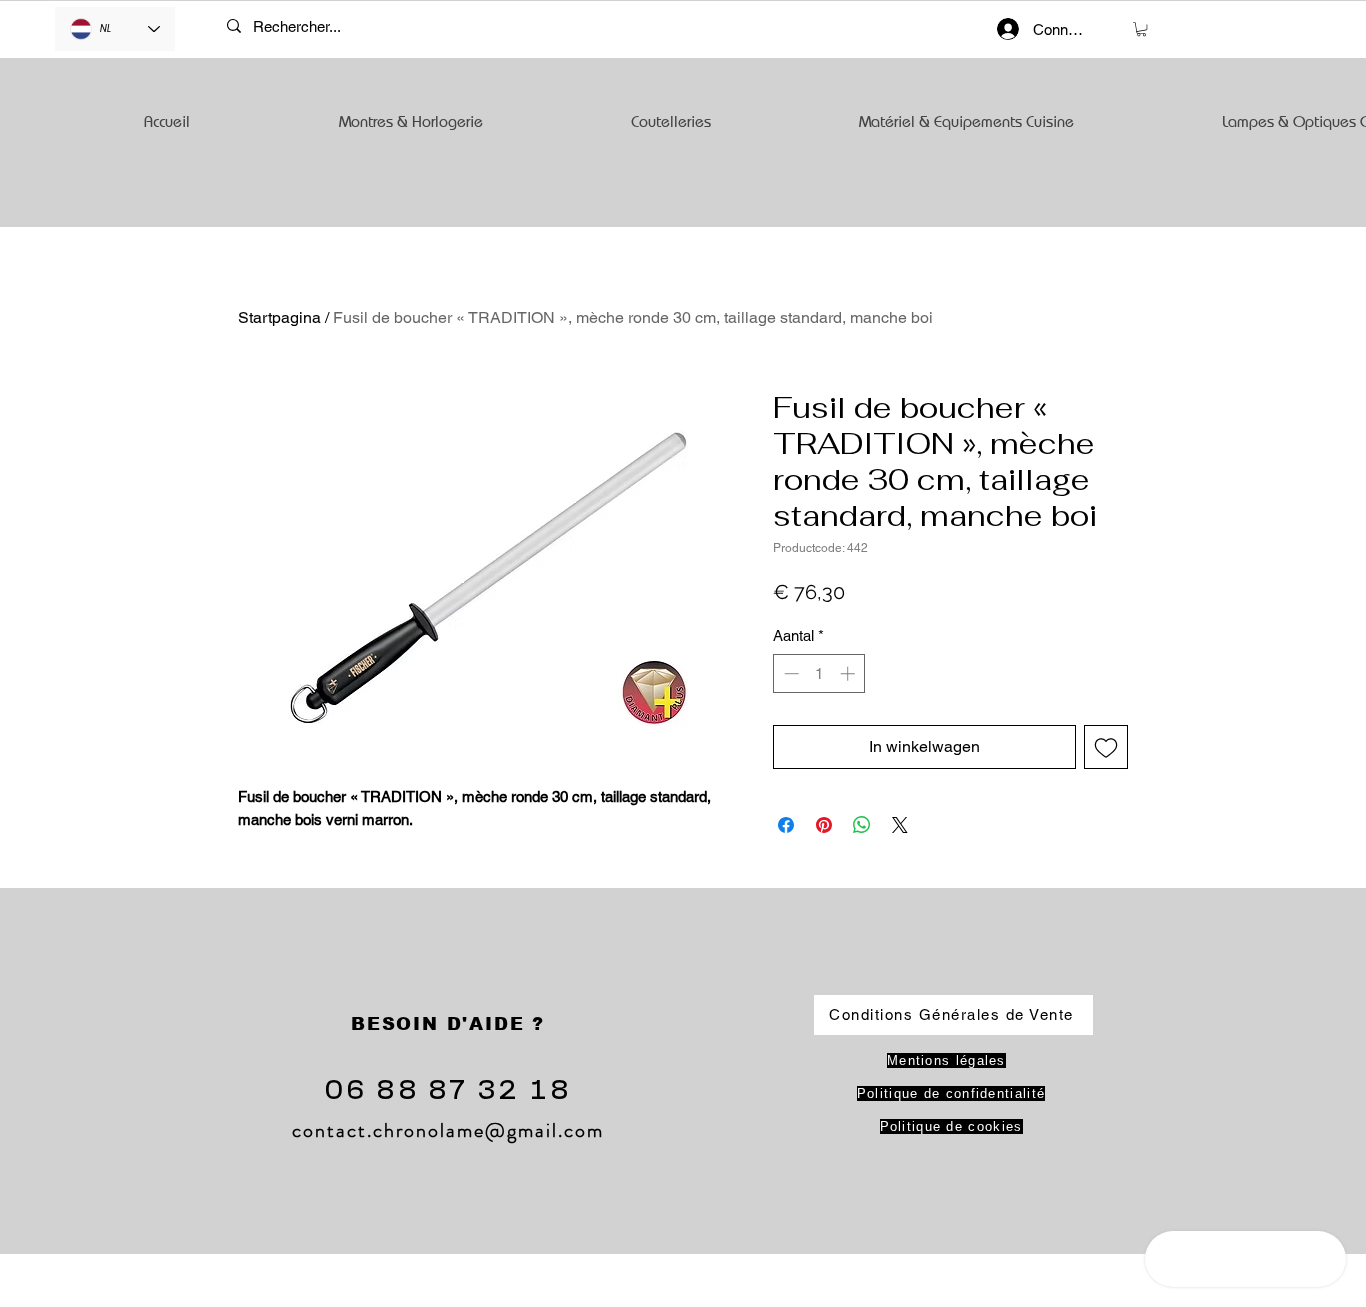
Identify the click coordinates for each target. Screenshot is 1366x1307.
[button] (1141, 29)
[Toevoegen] (1106, 747)
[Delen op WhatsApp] (862, 825)
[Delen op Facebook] (786, 825)
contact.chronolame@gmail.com (448, 1130)
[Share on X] (900, 825)
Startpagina (279, 317)
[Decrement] (789, 673)
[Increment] (849, 673)
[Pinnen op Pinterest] (824, 825)
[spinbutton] (819, 673)
